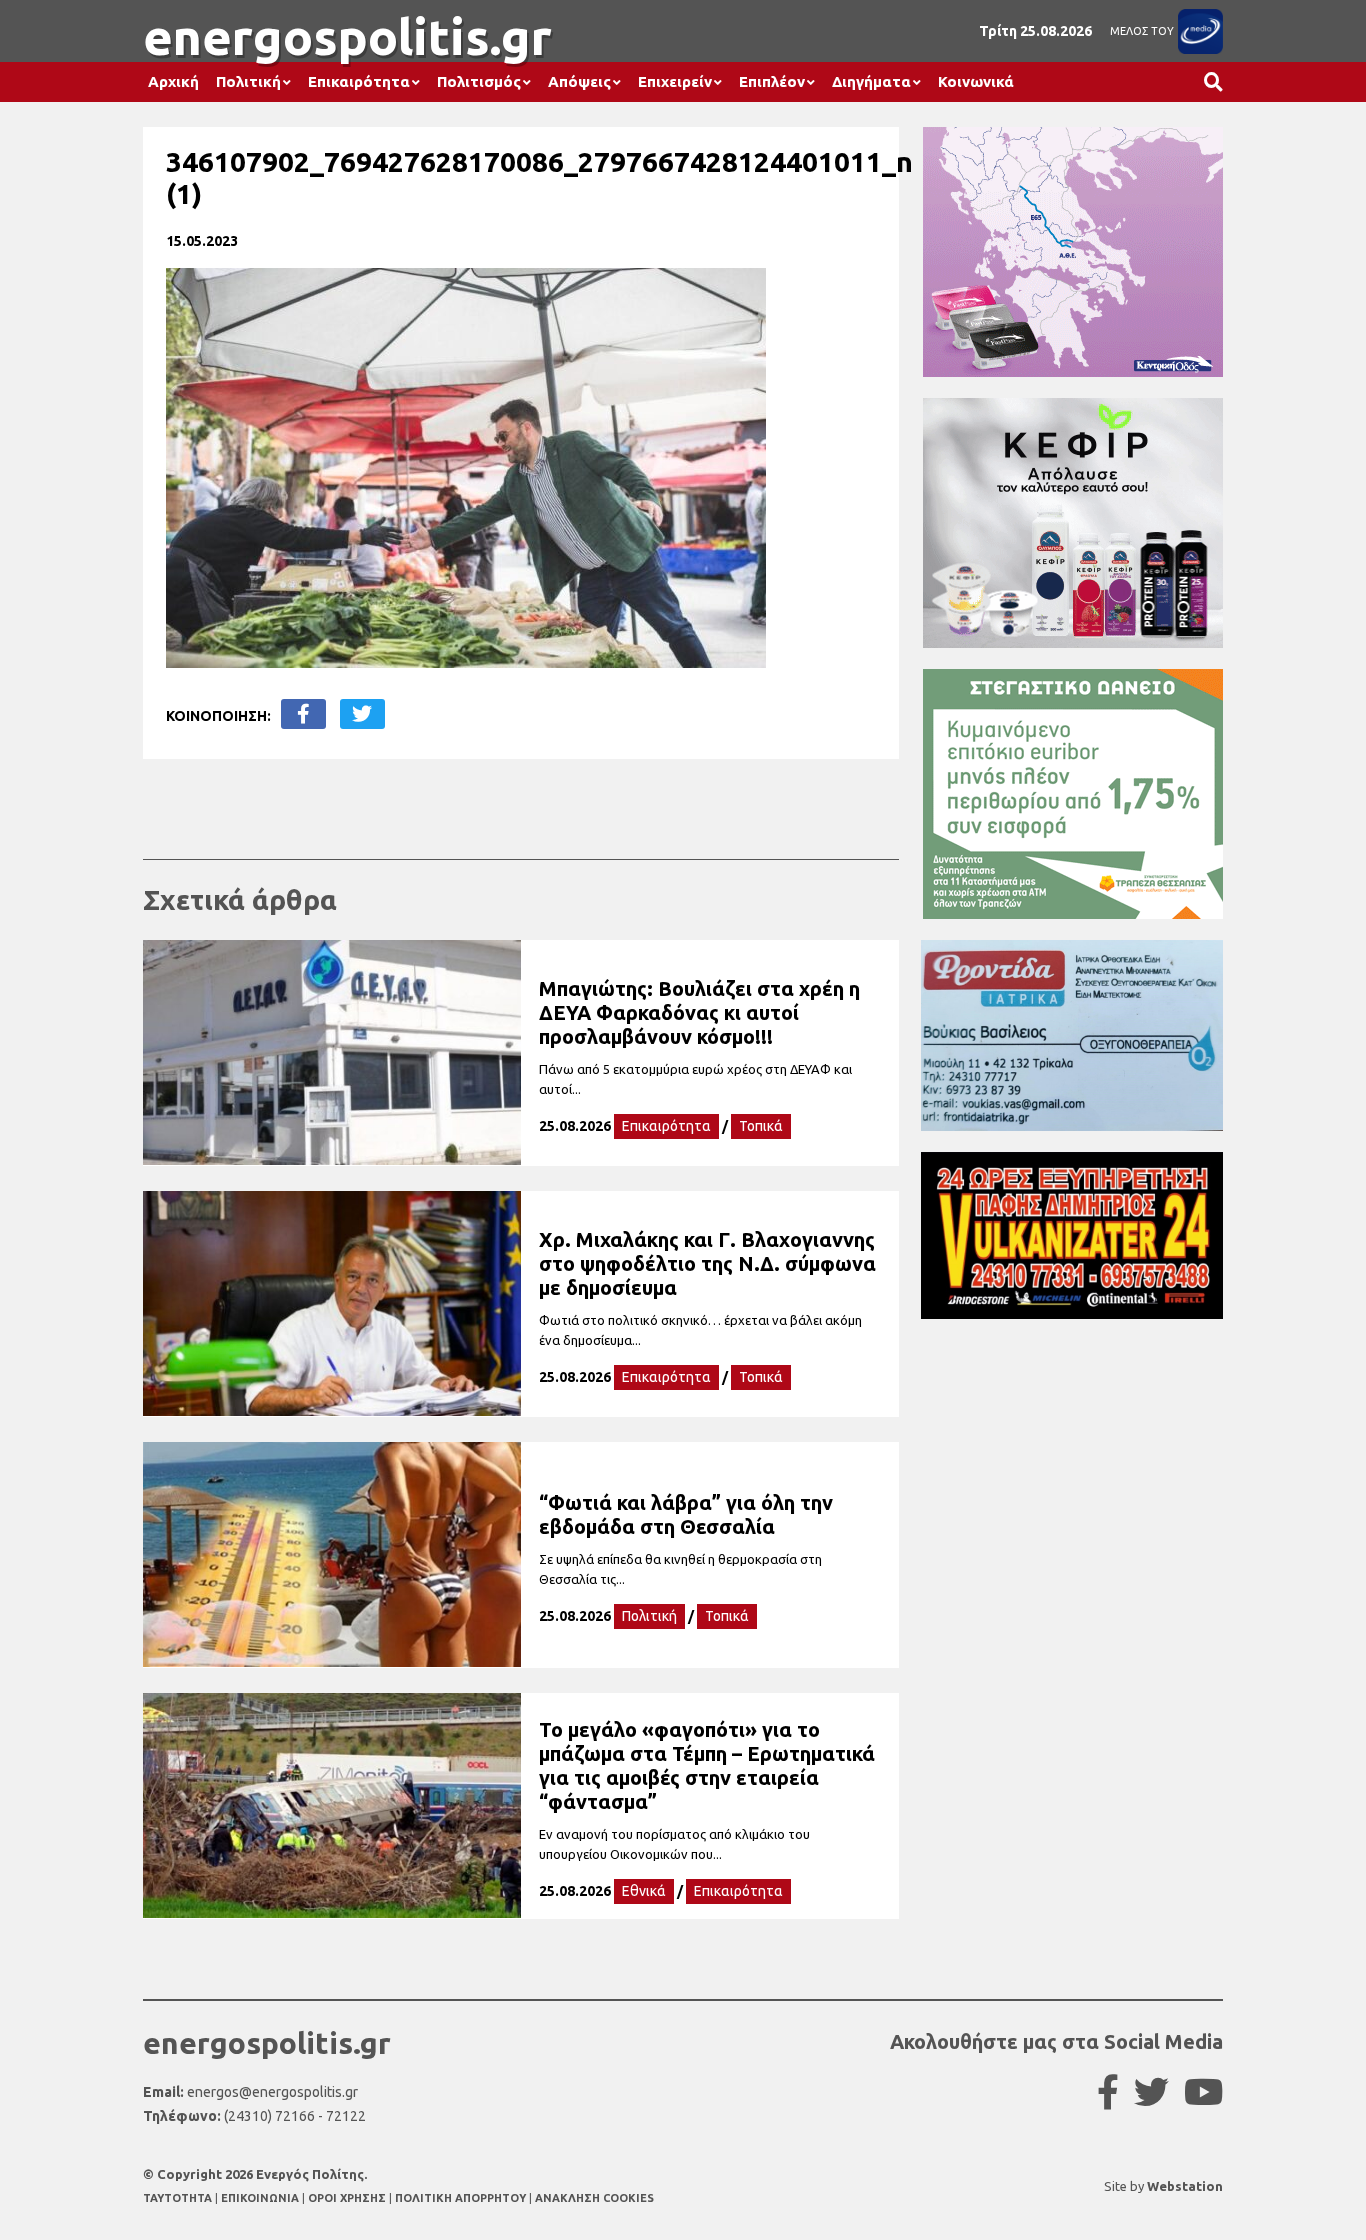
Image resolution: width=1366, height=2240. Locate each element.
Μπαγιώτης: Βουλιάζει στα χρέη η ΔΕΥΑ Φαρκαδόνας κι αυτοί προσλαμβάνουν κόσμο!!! (699, 1012)
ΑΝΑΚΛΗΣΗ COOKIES (594, 2198)
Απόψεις (579, 81)
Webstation (1185, 2186)
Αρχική (173, 81)
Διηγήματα (871, 81)
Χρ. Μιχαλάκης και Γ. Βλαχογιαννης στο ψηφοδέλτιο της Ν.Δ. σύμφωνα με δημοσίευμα (707, 1263)
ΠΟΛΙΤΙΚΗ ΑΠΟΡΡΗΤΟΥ (460, 2198)
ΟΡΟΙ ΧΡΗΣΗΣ (348, 2198)
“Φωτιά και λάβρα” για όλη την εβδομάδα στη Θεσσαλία (686, 1514)
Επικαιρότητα (359, 81)
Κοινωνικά (976, 81)
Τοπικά (761, 1126)
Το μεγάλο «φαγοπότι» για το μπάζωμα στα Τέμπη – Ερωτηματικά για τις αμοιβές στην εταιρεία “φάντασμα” (707, 1765)
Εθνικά (644, 1891)
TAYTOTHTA (179, 2198)
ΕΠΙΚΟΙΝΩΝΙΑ (261, 2198)
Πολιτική (248, 81)
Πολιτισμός (479, 81)
